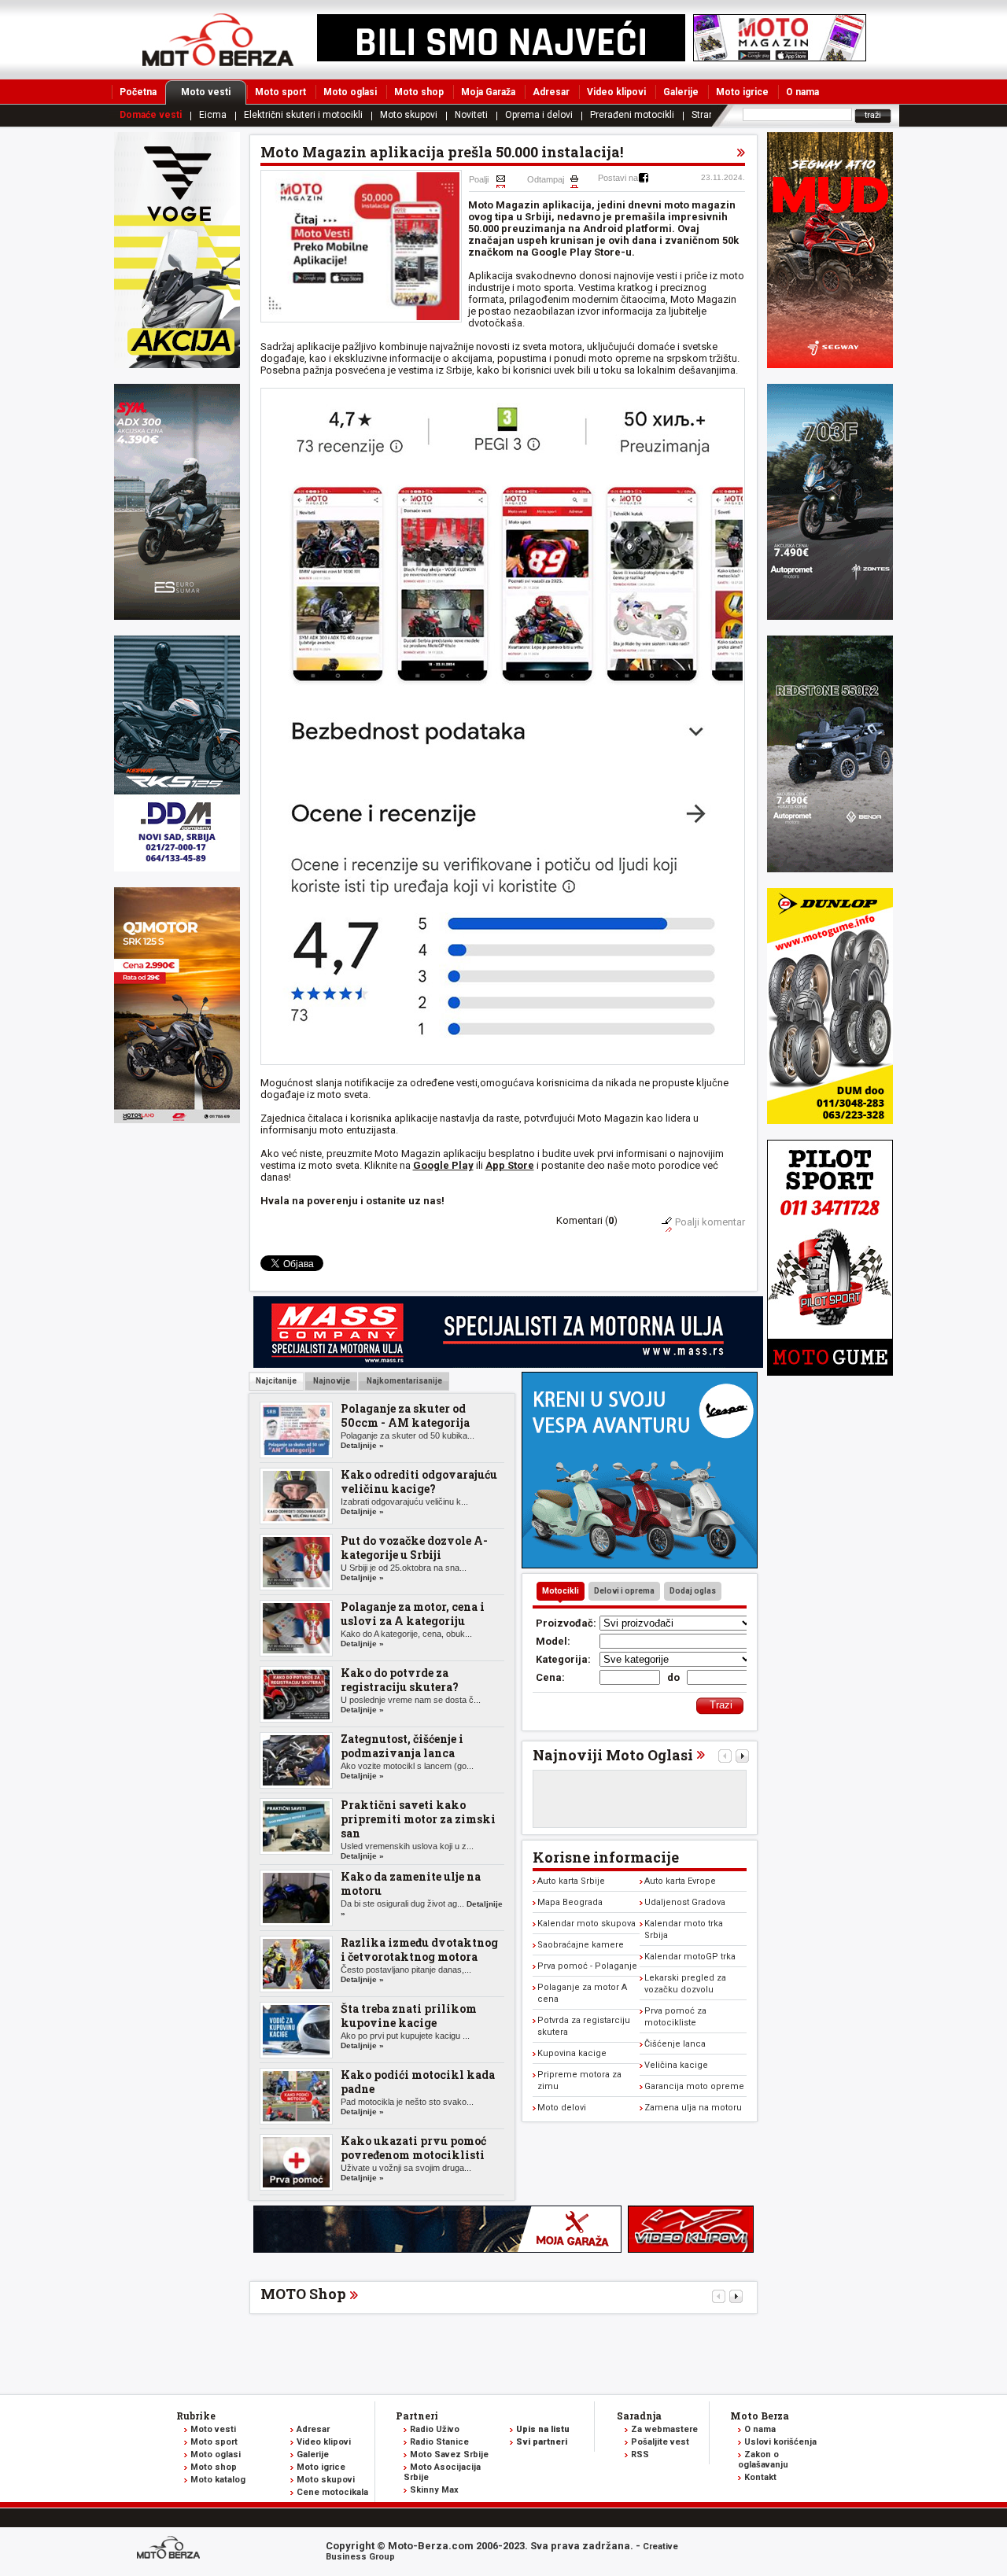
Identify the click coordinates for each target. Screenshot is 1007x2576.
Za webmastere (664, 2429)
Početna (138, 92)
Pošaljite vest (660, 2442)
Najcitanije (276, 1381)
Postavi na (618, 178)
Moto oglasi (350, 92)
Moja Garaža (488, 92)
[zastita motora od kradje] (640, 1565)
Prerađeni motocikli (632, 115)
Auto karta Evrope (680, 1881)
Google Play (443, 1165)
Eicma (213, 115)
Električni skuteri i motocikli (303, 115)
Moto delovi (562, 2108)
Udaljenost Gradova (685, 1902)
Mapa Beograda (570, 1902)
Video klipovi (616, 92)
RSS (640, 2454)
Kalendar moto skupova (586, 1924)
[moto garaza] (437, 2249)
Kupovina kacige (572, 2053)
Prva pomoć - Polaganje (587, 1966)
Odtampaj (546, 179)
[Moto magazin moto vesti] (501, 58)
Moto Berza (760, 2416)
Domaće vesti (151, 115)
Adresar (551, 92)
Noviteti (471, 115)
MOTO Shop (303, 2294)
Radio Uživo (435, 2429)
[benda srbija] (830, 869)
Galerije (681, 92)
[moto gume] (830, 1120)
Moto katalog (218, 2480)
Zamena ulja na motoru (693, 2108)
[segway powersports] (830, 365)
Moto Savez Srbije (449, 2454)
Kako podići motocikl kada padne (418, 2082)
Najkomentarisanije (404, 1381)
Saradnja (639, 2416)
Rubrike (196, 2416)
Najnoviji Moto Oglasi (613, 1755)
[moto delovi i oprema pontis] (177, 868)
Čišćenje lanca (675, 2044)
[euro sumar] (177, 616)
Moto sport (280, 92)
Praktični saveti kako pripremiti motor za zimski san (418, 1819)
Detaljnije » (362, 1445)
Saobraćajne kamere (581, 1945)
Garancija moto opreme (694, 2086)
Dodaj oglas (693, 1591)
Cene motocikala (332, 2492)
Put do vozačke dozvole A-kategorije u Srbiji (414, 1548)
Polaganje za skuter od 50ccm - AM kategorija (405, 1415)
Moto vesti (206, 92)
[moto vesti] (780, 58)
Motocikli (561, 1591)
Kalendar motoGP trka (690, 1957)
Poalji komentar (710, 1222)
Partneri (417, 2416)
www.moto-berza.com (171, 2549)
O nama (802, 92)
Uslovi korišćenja (780, 2442)
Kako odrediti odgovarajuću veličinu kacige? (419, 1481)
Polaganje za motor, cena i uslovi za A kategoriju (413, 1614)
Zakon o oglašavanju (763, 2460)
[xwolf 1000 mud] (177, 365)
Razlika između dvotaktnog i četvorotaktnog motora (419, 1950)
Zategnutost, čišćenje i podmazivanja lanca (402, 1746)
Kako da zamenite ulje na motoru (411, 1883)
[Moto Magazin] (218, 39)
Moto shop (419, 92)
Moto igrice (742, 92)
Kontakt (760, 2477)
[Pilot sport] (830, 1372)
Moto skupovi (409, 115)
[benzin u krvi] (691, 2249)
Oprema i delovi (539, 115)
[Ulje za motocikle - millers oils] (508, 1364)
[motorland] (177, 1120)
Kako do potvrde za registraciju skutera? (400, 1680)
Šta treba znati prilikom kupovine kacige (409, 2016)
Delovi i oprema (624, 1591)
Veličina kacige (676, 2065)
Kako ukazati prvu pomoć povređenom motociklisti (413, 2148)
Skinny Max (434, 2490)
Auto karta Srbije (571, 1881)
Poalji (479, 179)
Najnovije (331, 1381)
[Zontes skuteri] (830, 616)
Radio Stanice (439, 2442)
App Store (510, 1165)
